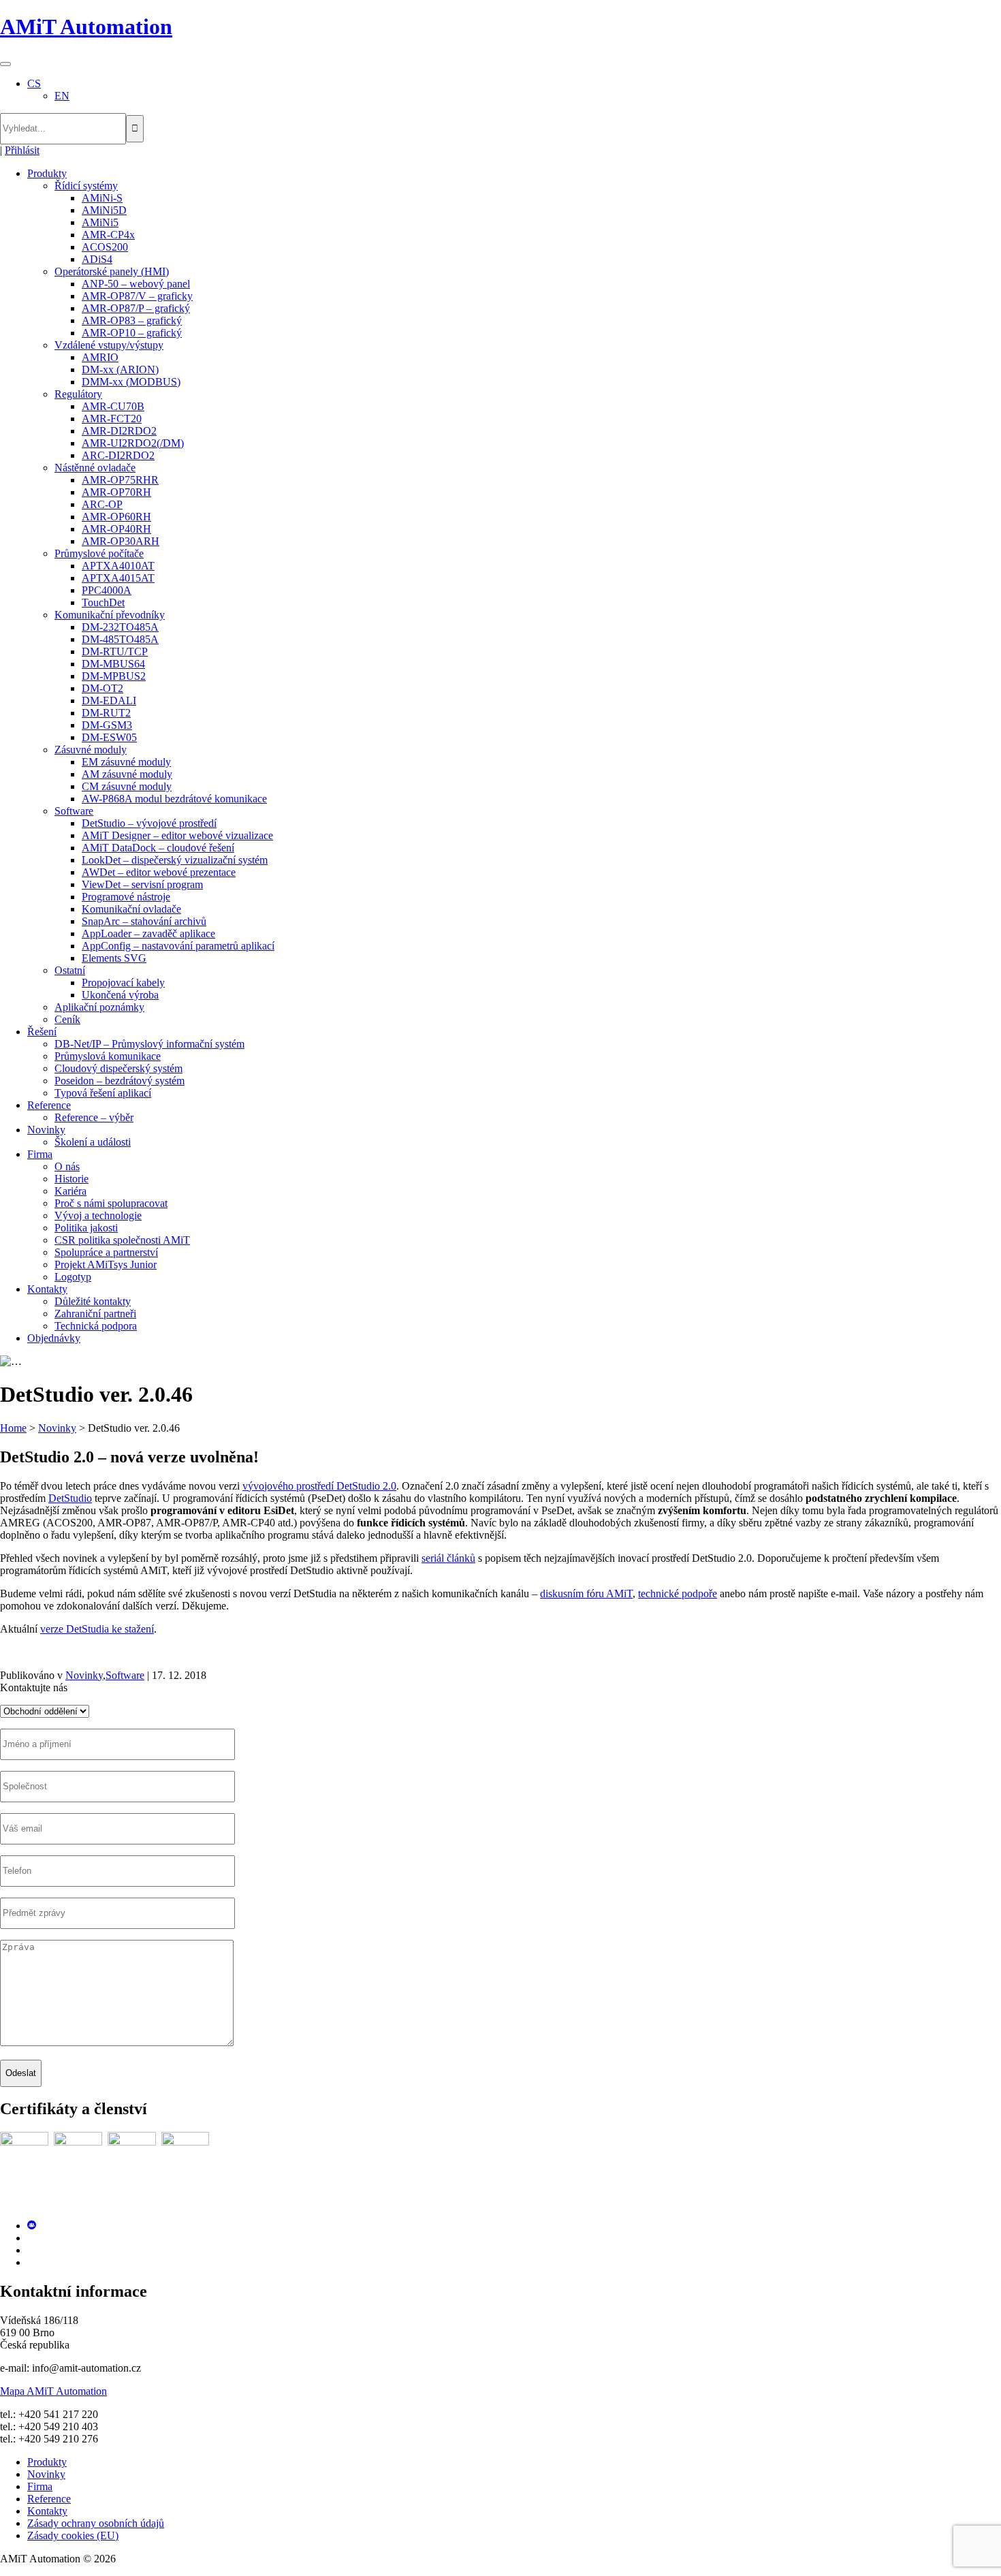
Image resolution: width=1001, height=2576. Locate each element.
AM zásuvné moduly (127, 774)
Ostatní (70, 970)
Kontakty (47, 1289)
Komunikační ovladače (131, 909)
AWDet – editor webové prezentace (159, 872)
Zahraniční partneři (95, 1314)
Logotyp (73, 1277)
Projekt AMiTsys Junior (106, 1265)
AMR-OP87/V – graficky (137, 296)
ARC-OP (102, 504)
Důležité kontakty (93, 1301)
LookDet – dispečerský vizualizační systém (175, 860)
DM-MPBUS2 (114, 676)
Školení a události (93, 1142)
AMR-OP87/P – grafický (136, 308)
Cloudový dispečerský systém (118, 1068)
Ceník (67, 1019)
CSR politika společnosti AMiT (122, 1240)
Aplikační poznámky (99, 1007)
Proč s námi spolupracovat (111, 1203)
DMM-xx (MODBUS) (131, 382)
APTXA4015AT (118, 578)
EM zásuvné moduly (126, 762)
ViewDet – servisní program (142, 884)
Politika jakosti (86, 1228)
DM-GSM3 (107, 725)
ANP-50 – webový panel (136, 284)
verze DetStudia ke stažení (97, 1629)
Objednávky (54, 1338)
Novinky (46, 1130)
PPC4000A (107, 590)
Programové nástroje (126, 897)
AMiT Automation (86, 27)
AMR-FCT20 (112, 419)
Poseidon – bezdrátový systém (120, 1081)
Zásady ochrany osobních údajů (96, 2523)
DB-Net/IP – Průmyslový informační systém (149, 1044)
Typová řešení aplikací (103, 1093)
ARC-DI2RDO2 (118, 455)
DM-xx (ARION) (120, 370)
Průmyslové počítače (99, 553)
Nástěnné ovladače (95, 468)
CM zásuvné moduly (127, 786)
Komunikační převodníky (110, 615)
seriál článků (448, 1558)
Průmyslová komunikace (108, 1056)
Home (13, 1428)
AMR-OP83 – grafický (132, 320)
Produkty (47, 173)
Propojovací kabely (123, 983)
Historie (71, 1179)
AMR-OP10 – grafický (132, 333)
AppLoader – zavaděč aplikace (148, 933)
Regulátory (78, 394)
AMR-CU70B (113, 406)
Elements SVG (114, 958)
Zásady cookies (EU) (73, 2535)
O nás (67, 1166)
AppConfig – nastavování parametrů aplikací (178, 946)
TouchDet (103, 602)
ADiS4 (97, 259)
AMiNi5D (104, 210)
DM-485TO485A (120, 639)
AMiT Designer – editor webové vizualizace (177, 835)
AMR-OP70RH (116, 492)
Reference (49, 1105)
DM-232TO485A (120, 627)
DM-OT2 (102, 688)
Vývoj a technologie (98, 1215)
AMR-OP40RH (116, 529)
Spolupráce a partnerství (106, 1252)
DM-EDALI (109, 701)
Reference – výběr (94, 1117)
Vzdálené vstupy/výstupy (109, 345)
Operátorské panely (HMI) (112, 271)
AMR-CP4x (108, 235)
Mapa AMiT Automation (53, 2391)
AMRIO (100, 357)
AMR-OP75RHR (120, 480)
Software (74, 811)
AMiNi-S (102, 198)
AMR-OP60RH (116, 517)
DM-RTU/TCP (115, 651)
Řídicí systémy (86, 186)
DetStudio (70, 1498)
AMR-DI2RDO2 (119, 431)
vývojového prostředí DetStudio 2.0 (319, 1486)
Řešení (42, 1032)
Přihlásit (22, 150)
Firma (40, 1154)
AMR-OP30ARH (121, 541)
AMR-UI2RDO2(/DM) (133, 443)
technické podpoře (678, 1593)
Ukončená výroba (120, 995)
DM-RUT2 (106, 713)
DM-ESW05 (109, 737)
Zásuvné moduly (91, 750)
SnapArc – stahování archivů (144, 921)
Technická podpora (96, 1326)
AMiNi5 (100, 222)
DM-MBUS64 (113, 664)
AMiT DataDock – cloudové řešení (158, 848)
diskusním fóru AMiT (586, 1593)
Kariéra (70, 1191)
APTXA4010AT (118, 566)
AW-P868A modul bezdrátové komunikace (174, 799)
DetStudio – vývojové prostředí (149, 823)
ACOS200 (105, 247)
